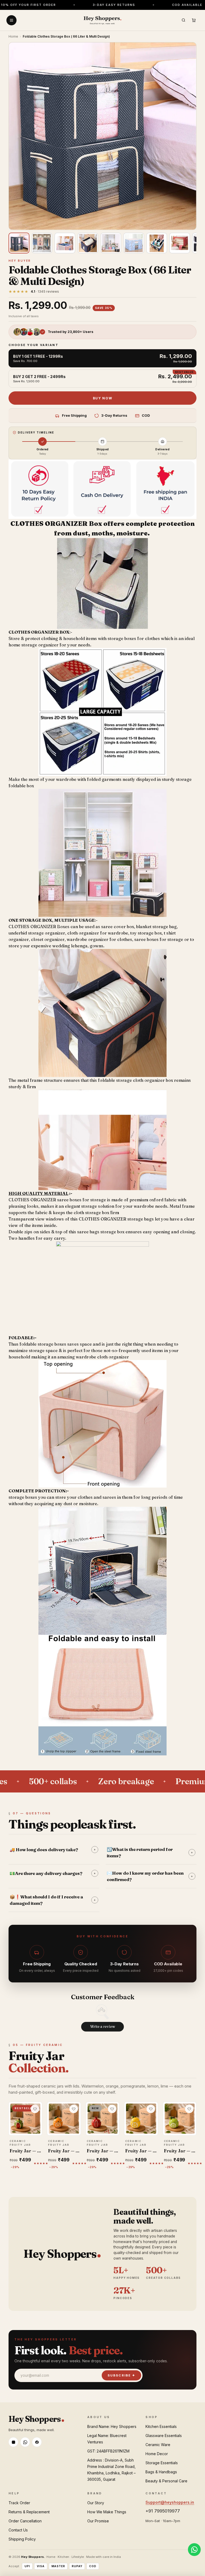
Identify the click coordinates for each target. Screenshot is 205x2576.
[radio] (102, 358)
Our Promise (98, 2521)
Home (13, 36)
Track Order (19, 2503)
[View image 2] (42, 243)
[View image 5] (111, 243)
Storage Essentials (162, 2463)
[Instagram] (13, 2442)
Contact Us (18, 2530)
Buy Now (103, 398)
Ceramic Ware (158, 2445)
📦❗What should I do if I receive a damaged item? (53, 1900)
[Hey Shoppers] (102, 20)
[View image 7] (157, 243)
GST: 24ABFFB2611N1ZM (108, 2451)
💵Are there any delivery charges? (53, 1873)
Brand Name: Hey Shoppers (112, 2426)
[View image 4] (88, 243)
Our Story (96, 2503)
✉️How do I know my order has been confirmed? (150, 1876)
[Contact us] (194, 2550)
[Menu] (11, 20)
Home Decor (157, 2454)
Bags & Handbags (161, 2472)
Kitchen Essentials (161, 2426)
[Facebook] (37, 2442)
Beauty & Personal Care (166, 2481)
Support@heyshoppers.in (170, 2502)
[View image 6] (134, 243)
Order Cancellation (25, 2521)
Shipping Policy (22, 2539)
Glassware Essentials (164, 2436)
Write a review (103, 2026)
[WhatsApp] (25, 2442)
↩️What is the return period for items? (150, 1853)
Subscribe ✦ (121, 2375)
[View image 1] (19, 243)
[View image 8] (180, 243)
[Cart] (194, 20)
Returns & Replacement (29, 2512)
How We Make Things (107, 2512)
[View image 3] (65, 243)
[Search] (183, 20)
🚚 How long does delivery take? (53, 1850)
